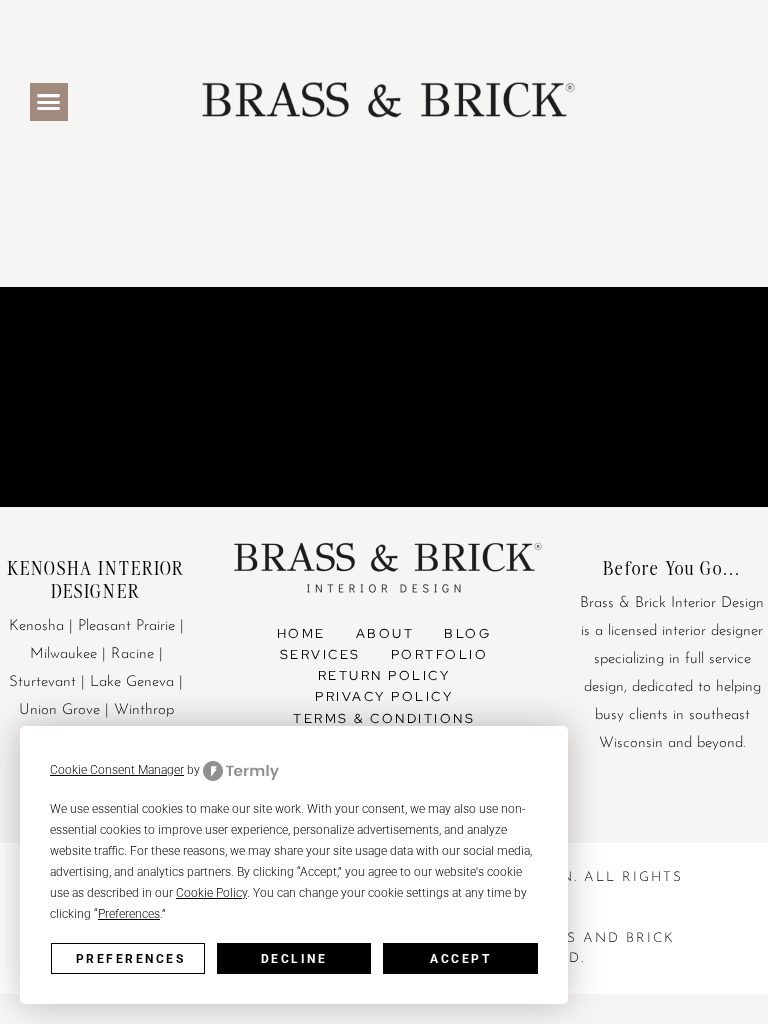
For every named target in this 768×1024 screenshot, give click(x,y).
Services (320, 654)
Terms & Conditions (384, 718)
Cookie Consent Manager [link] (117, 770)
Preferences (131, 959)
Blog (467, 633)
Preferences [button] (129, 914)
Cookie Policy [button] (211, 893)
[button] (49, 102)
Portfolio (440, 654)
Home (301, 633)
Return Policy (384, 675)
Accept (460, 959)
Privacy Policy (384, 696)
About (385, 633)
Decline (294, 959)
